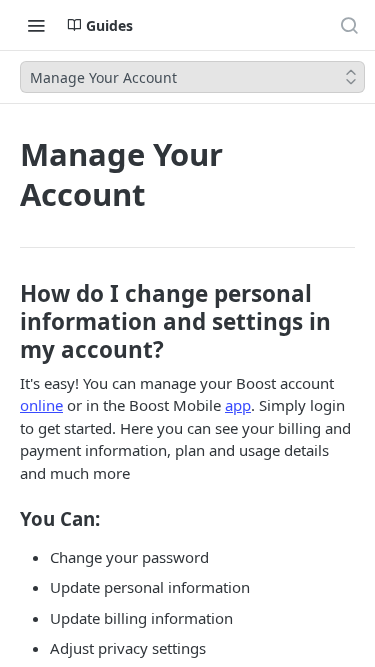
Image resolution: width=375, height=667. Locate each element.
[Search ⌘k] (349, 25)
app (238, 405)
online (41, 405)
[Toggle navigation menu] (36, 25)
